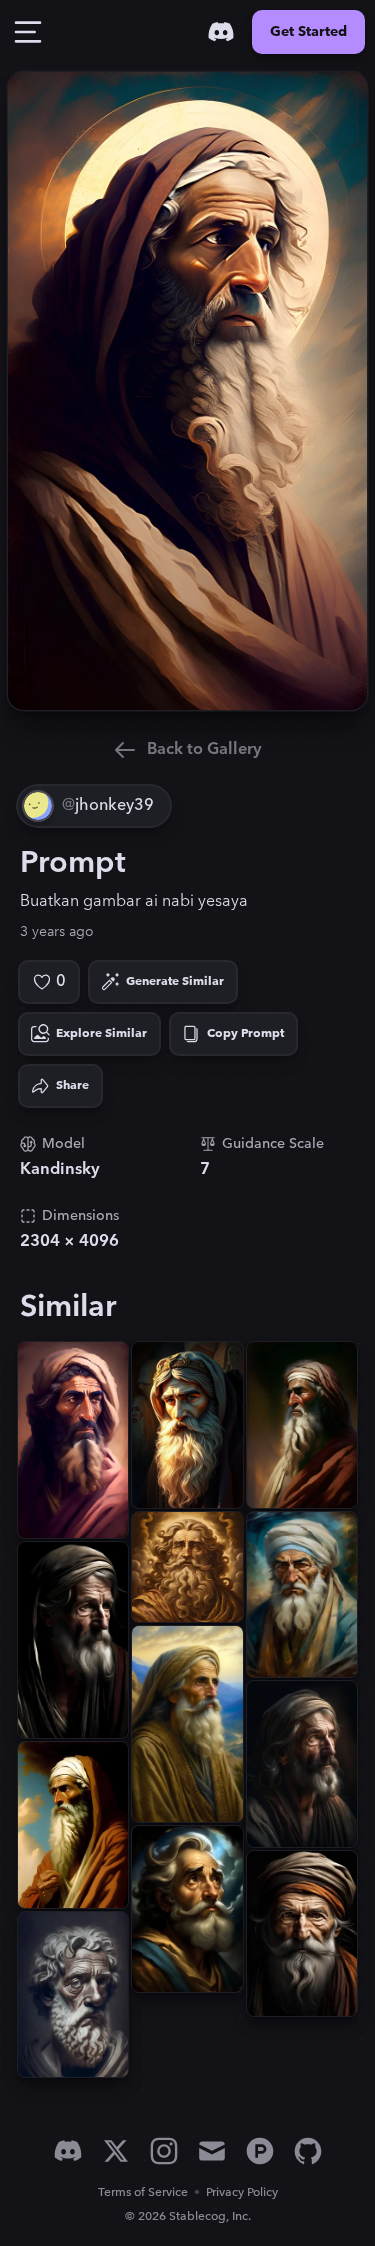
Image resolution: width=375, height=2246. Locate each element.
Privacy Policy (242, 2192)
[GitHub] (308, 2151)
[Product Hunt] (260, 2151)
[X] (116, 2151)
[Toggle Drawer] (28, 32)
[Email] (212, 2151)
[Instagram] (164, 2151)
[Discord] (221, 32)
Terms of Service (143, 2192)
